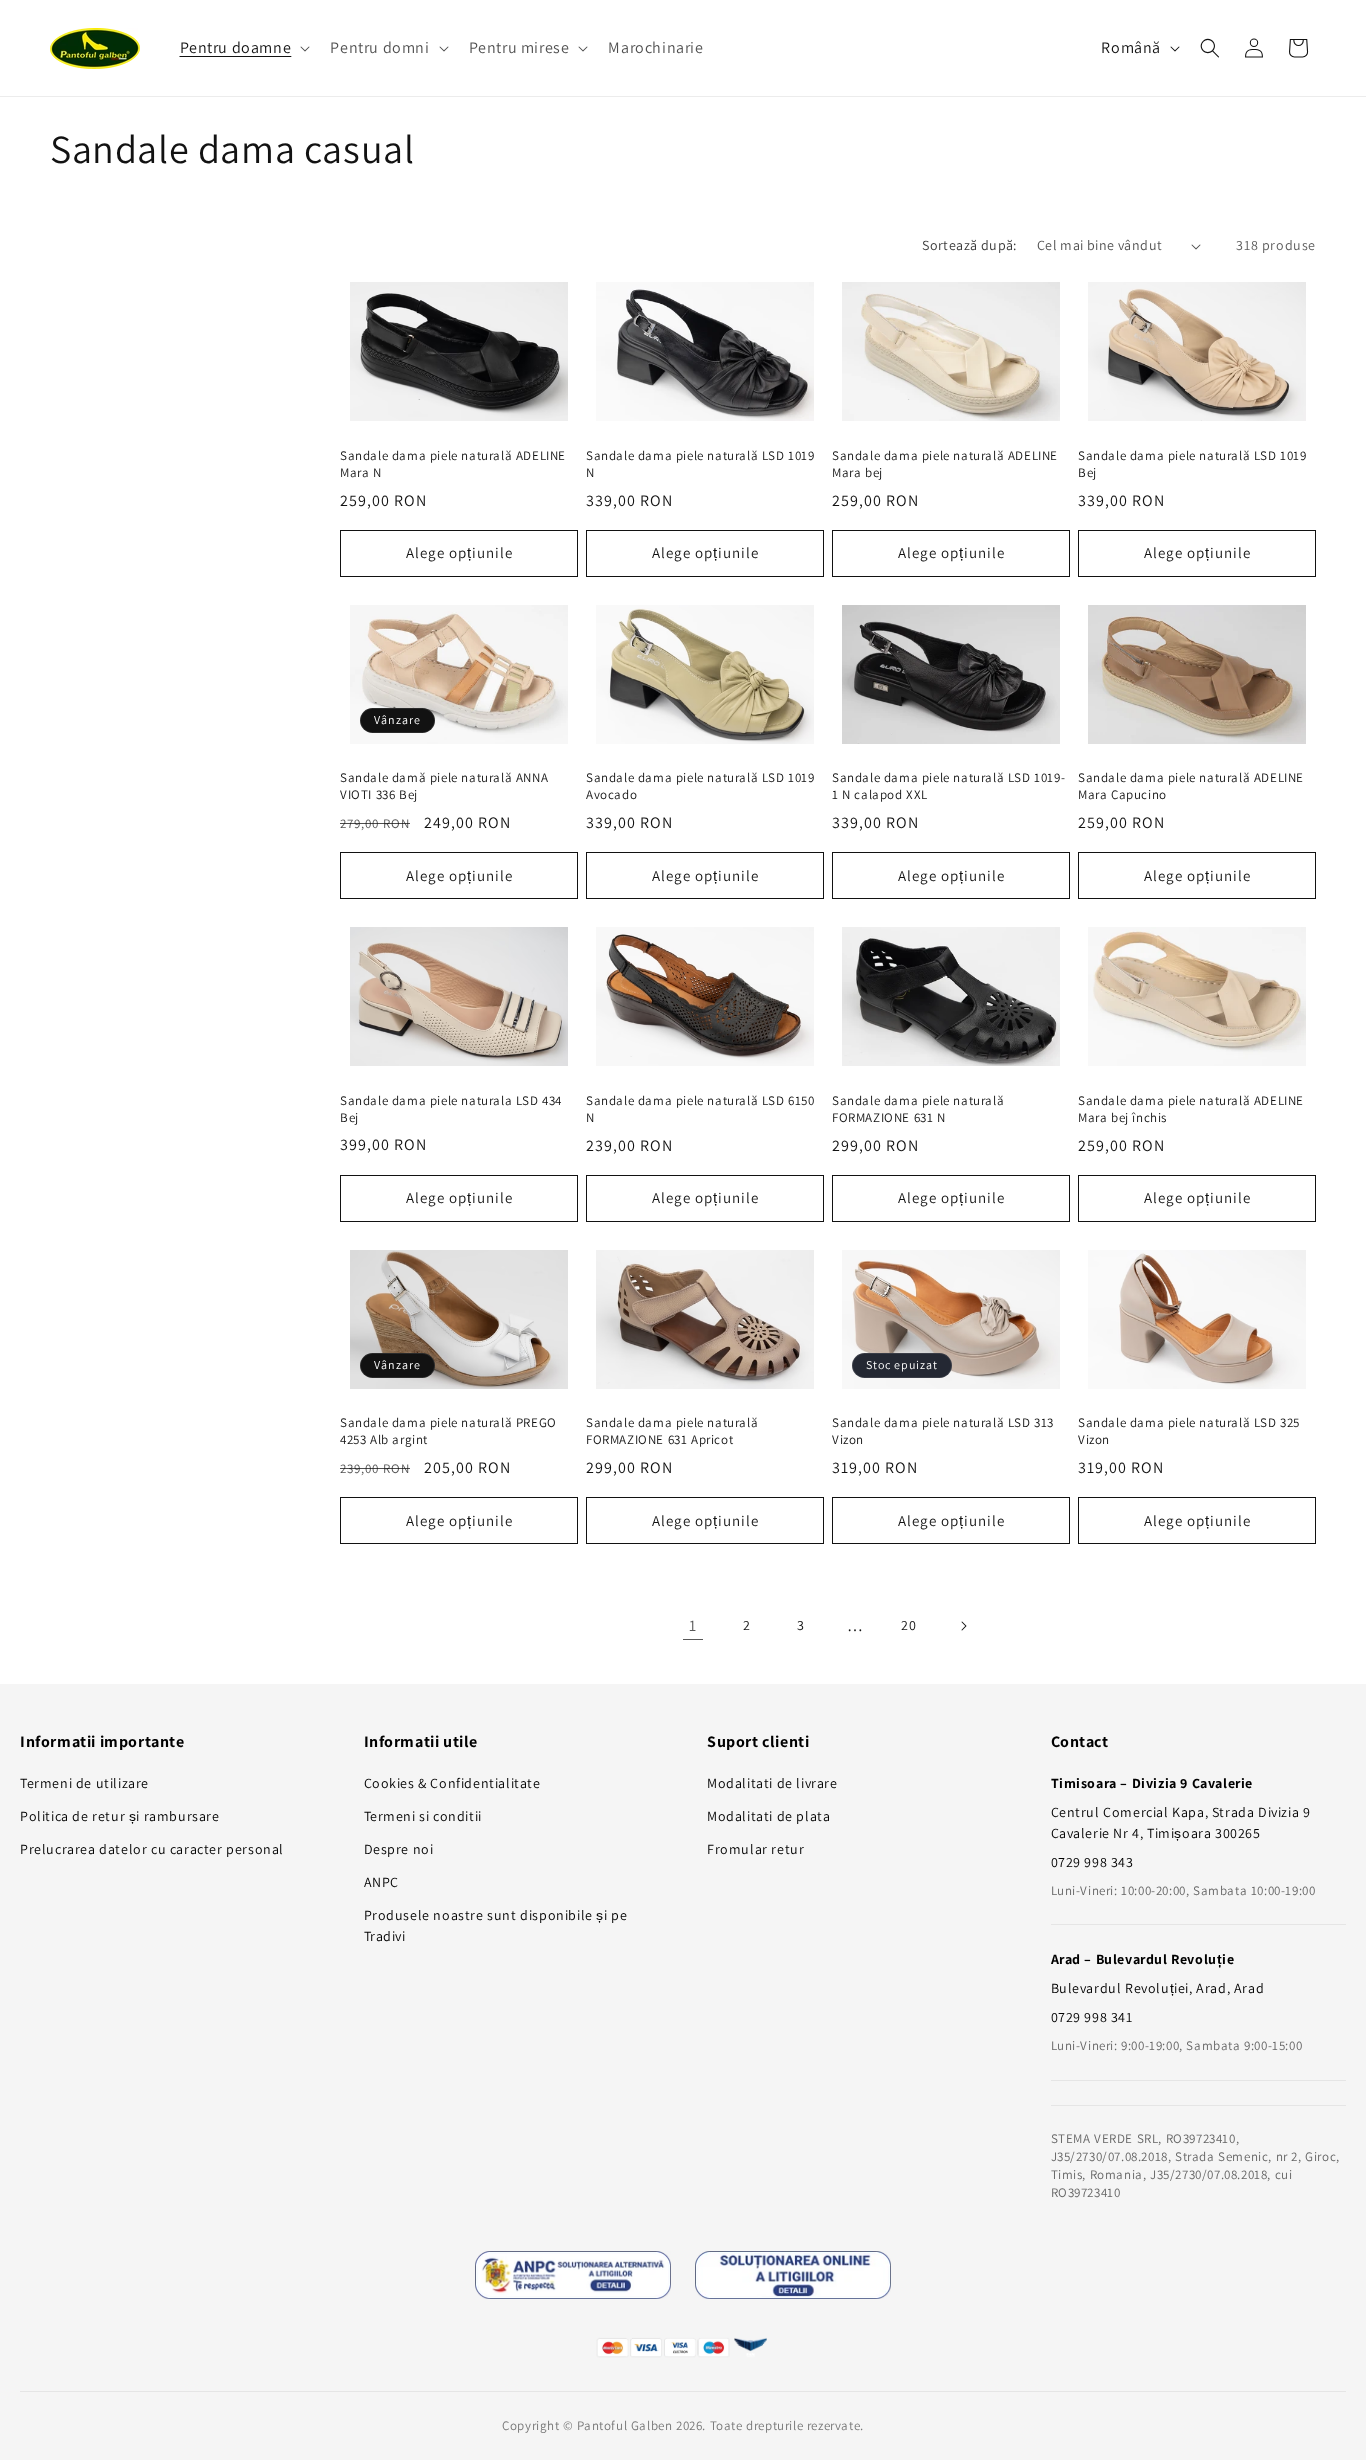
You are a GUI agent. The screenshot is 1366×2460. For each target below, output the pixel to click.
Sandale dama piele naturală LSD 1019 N (700, 464)
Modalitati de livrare (772, 1783)
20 (908, 1625)
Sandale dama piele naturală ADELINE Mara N (453, 464)
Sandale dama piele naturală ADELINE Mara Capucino (1191, 786)
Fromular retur (755, 1849)
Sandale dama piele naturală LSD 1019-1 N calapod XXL (948, 786)
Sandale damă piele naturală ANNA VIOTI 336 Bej (444, 786)
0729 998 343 (1092, 1862)
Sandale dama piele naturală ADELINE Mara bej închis (1191, 1109)
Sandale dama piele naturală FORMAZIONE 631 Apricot (672, 1431)
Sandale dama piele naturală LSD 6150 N (700, 1109)
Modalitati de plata (768, 1816)
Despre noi (399, 1849)
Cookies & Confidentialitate (452, 1783)
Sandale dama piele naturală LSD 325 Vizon (1189, 1431)
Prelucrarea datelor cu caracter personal (152, 1849)
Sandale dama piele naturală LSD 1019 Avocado (700, 786)
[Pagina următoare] (963, 1626)
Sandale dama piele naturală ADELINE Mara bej (945, 464)
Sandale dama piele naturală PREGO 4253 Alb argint (448, 1431)
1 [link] (693, 1625)
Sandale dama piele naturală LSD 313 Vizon (943, 1431)
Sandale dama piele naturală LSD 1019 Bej (1192, 464)
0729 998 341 (1092, 2017)
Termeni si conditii (423, 1816)
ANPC (381, 1882)
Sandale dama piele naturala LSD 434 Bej (451, 1109)
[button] (243, 48)
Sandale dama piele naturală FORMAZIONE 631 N (918, 1109)
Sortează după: (969, 245)
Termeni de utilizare (84, 1783)
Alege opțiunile (459, 552)
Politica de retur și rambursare (120, 1816)
